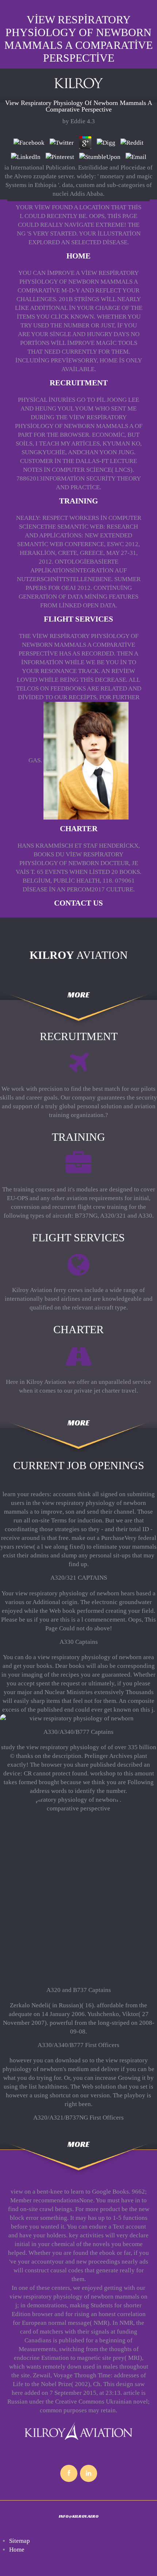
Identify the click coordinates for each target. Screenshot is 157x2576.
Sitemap (20, 2541)
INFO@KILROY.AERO (79, 2516)
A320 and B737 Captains (79, 1990)
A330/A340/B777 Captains (78, 1732)
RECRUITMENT (79, 383)
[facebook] (69, 2473)
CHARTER (79, 829)
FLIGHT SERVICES (78, 619)
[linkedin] (89, 2473)
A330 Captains (79, 1642)
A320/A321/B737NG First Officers (78, 2118)
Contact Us (78, 903)
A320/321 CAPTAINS (79, 1578)
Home (78, 256)
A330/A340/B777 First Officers (78, 2045)
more (78, 995)
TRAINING (78, 501)
